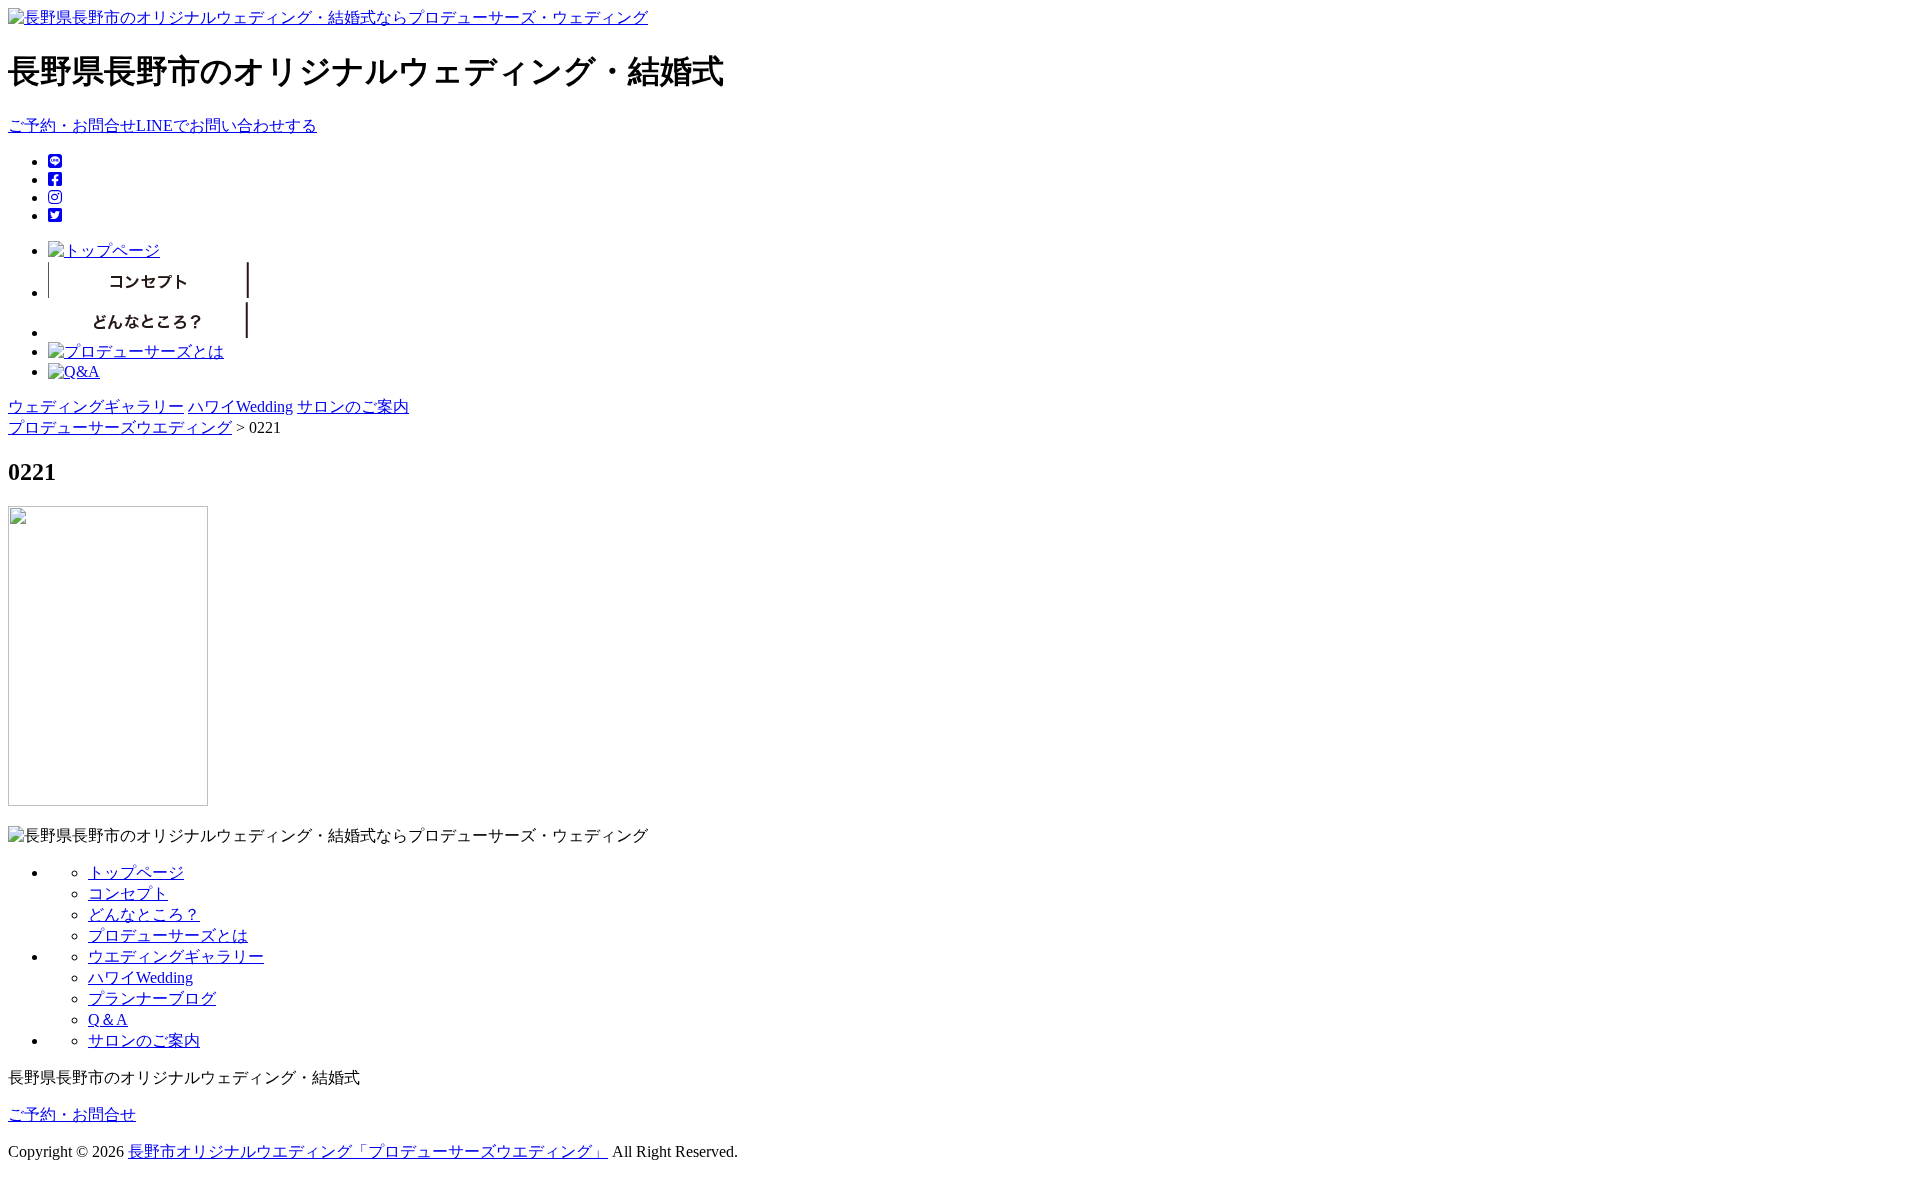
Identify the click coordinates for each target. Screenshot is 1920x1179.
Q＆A (108, 1019)
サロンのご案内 (353, 406)
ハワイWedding (240, 406)
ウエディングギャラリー (176, 956)
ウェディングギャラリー (96, 406)
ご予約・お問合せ (72, 125)
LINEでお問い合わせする (226, 125)
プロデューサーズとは (168, 935)
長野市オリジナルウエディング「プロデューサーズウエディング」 (368, 1151)
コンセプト (128, 893)
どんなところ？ (144, 914)
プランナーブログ (152, 998)
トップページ (136, 872)
